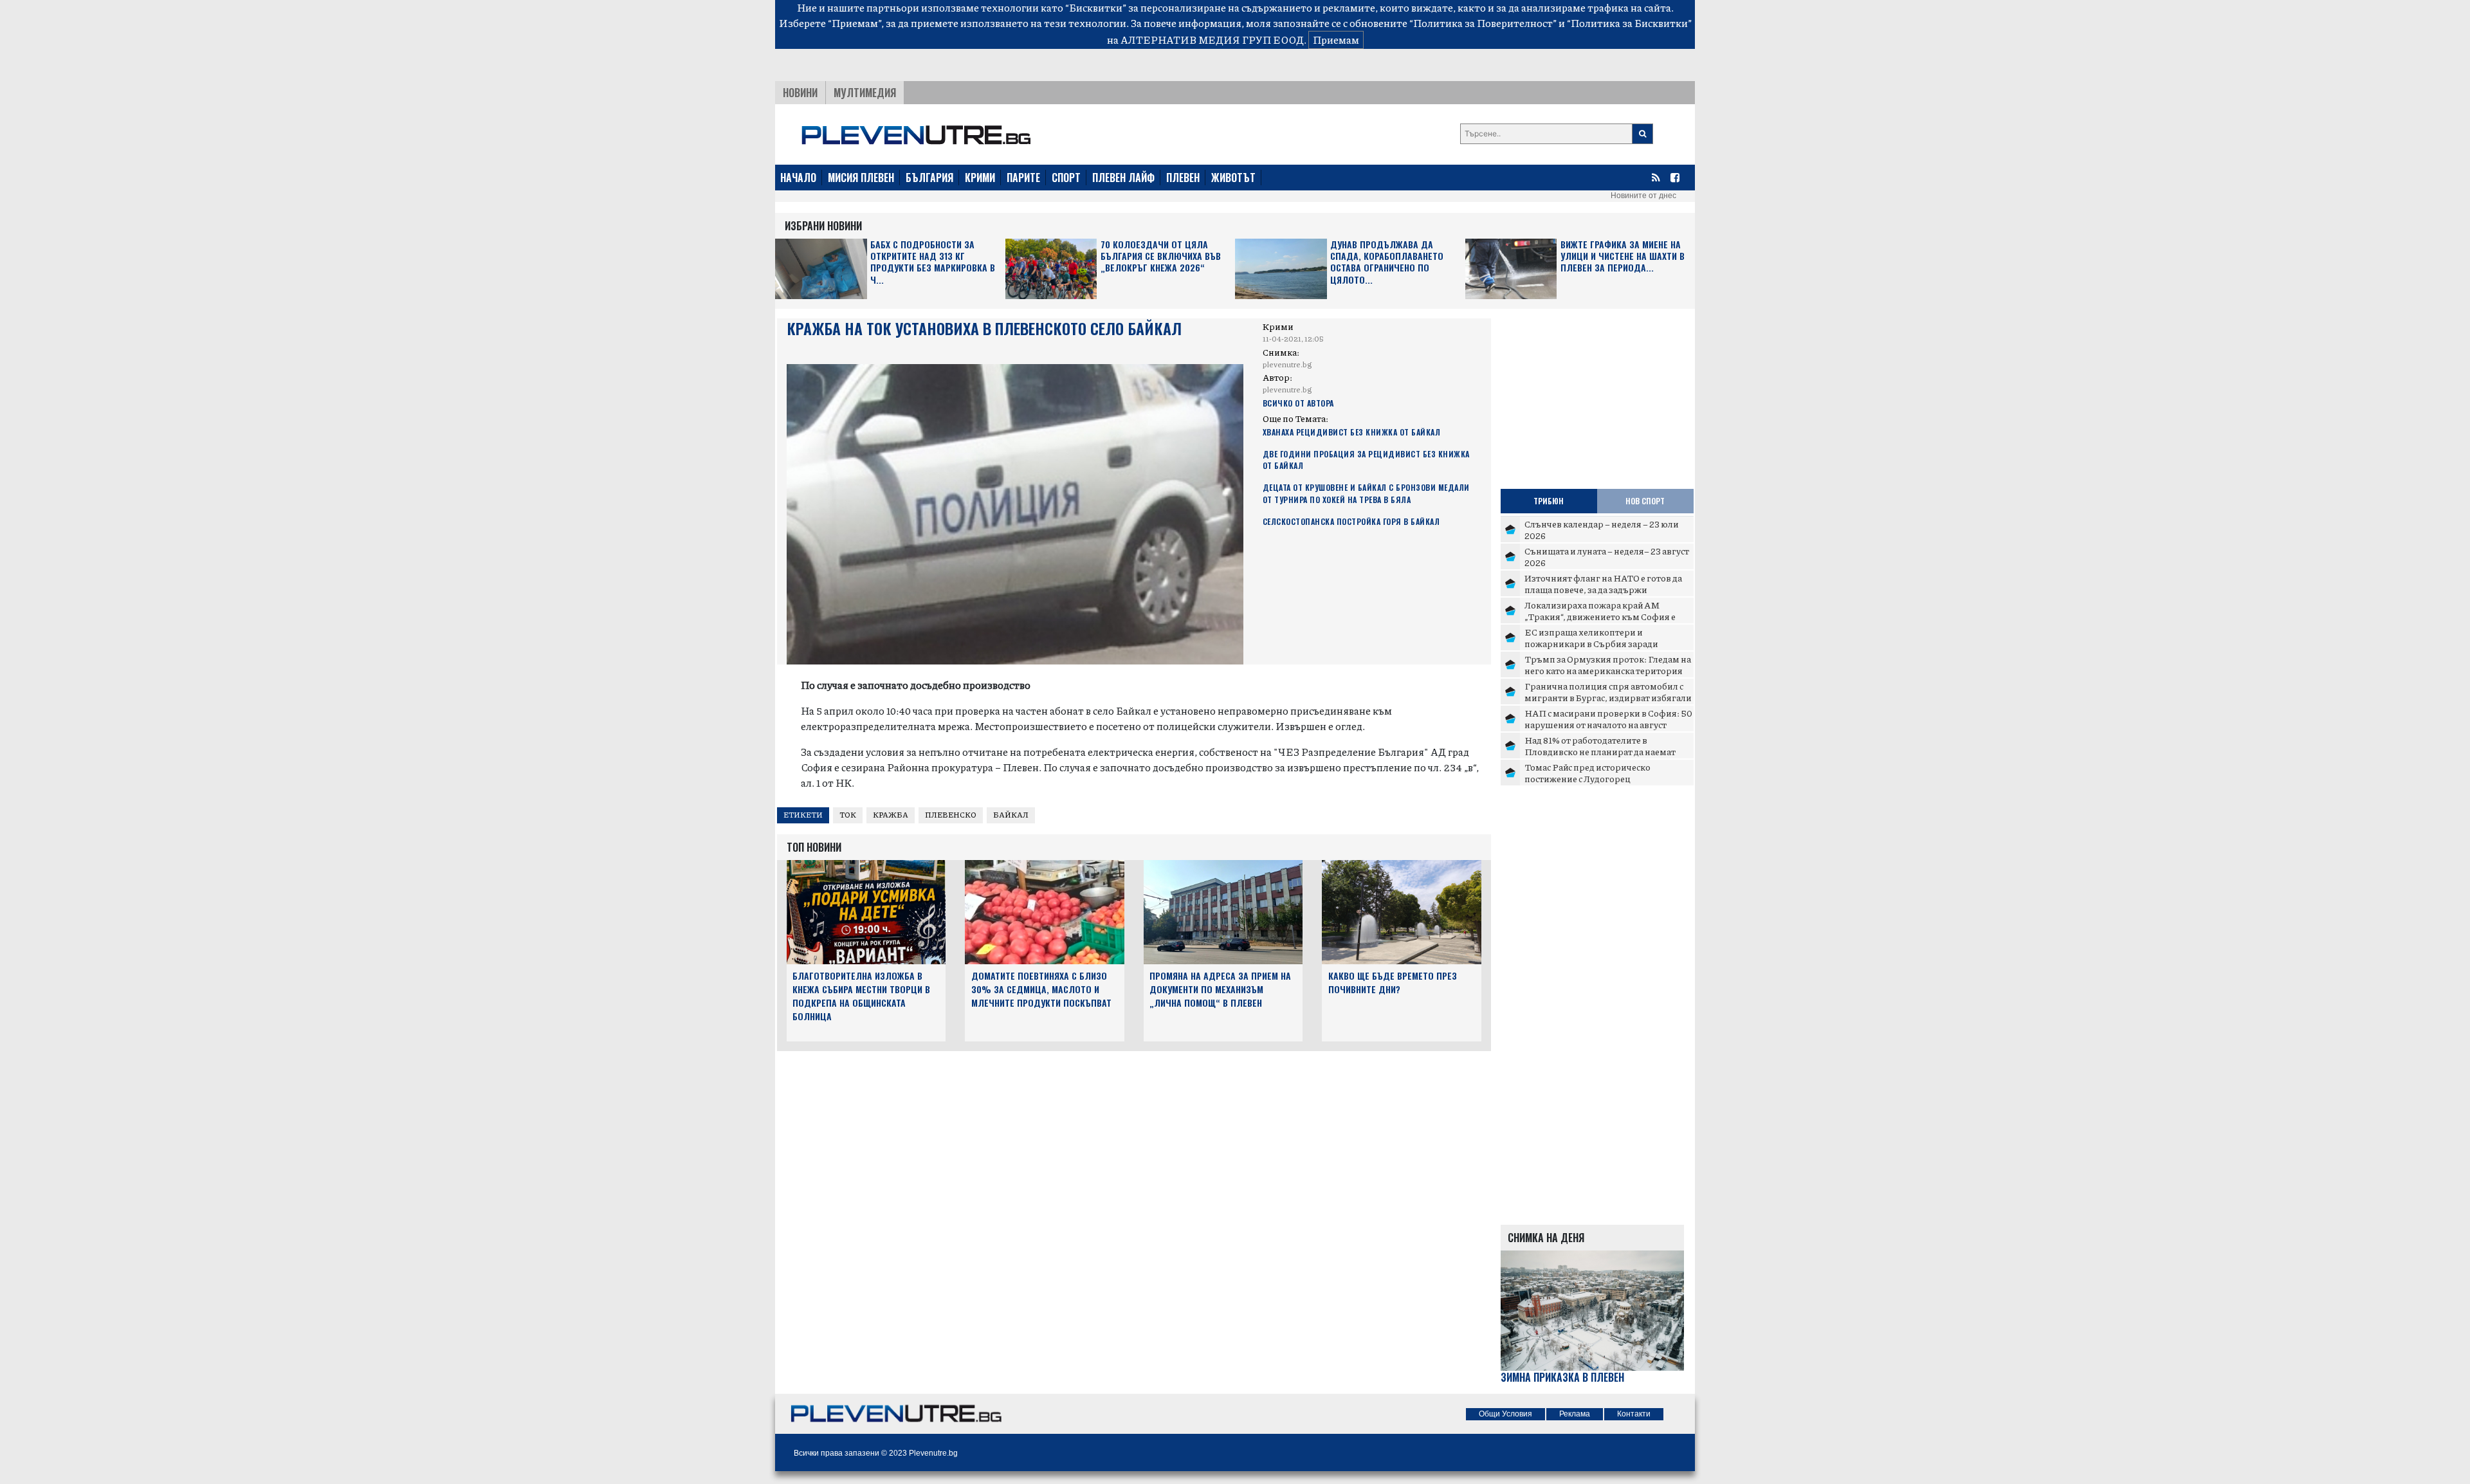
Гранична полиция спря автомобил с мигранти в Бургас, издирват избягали (1608, 692)
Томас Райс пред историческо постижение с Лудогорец (1587, 773)
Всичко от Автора (1298, 403)
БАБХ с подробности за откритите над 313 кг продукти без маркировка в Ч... (933, 262)
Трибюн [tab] (1549, 501)
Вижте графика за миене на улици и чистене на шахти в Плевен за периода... (1623, 256)
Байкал (1011, 815)
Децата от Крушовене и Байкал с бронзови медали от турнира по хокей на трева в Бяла (1366, 493)
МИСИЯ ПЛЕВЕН (861, 178)
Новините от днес (1643, 196)
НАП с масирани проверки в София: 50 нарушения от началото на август (1608, 719)
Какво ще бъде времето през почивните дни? (1393, 982)
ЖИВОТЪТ (1233, 178)
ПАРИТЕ (1023, 178)
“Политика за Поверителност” (1483, 23)
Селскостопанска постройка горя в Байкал (1351, 521)
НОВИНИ (800, 93)
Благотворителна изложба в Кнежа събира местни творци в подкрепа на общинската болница (861, 995)
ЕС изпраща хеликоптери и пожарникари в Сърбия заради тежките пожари (1591, 643)
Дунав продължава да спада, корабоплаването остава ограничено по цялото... (1387, 262)
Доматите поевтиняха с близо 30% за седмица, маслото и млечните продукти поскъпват (1041, 989)
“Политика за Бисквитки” (1629, 23)
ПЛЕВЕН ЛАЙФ (1123, 178)
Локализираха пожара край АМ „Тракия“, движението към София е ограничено (1600, 616)
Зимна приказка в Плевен (1562, 1378)
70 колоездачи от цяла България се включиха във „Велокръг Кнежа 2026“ (1161, 256)
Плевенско (951, 815)
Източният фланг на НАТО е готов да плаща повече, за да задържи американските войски (1603, 589)
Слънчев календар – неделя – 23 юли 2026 (1602, 529)
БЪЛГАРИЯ (929, 178)
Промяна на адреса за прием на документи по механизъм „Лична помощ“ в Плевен (1220, 989)
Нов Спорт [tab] (1645, 501)
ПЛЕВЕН (1183, 178)
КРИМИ (980, 178)
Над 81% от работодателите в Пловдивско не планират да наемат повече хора (1600, 751)
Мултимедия (865, 93)
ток (848, 815)
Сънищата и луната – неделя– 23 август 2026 (1607, 556)
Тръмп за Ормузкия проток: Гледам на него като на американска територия (1608, 664)
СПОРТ (1066, 178)
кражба (891, 815)
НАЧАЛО (798, 178)
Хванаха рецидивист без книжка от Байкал (1352, 432)
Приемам (1336, 40)
